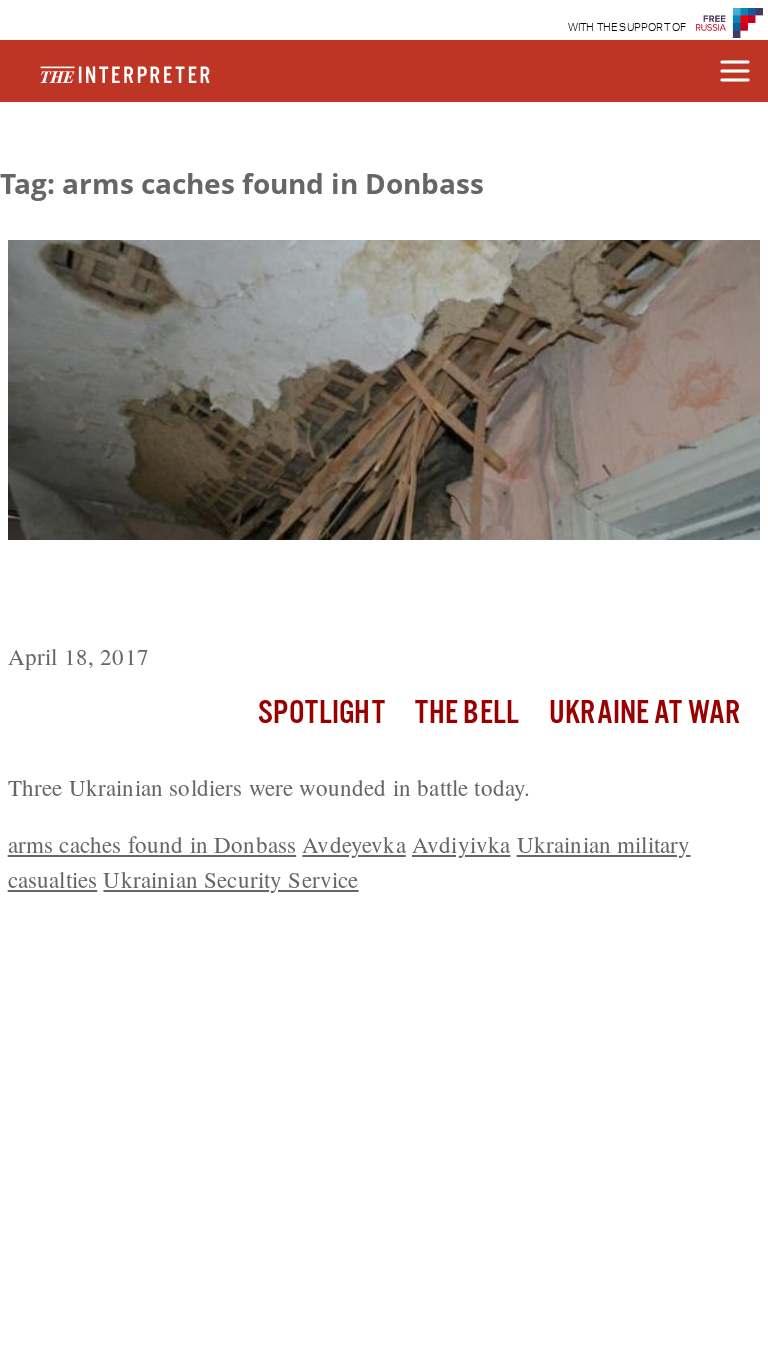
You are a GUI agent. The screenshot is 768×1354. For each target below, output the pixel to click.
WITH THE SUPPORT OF (627, 27)
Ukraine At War (644, 713)
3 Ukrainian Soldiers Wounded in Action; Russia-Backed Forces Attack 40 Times (368, 594)
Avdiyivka (461, 844)
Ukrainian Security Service (230, 879)
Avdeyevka (353, 844)
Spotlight (321, 713)
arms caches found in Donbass (152, 844)
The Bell (467, 713)
